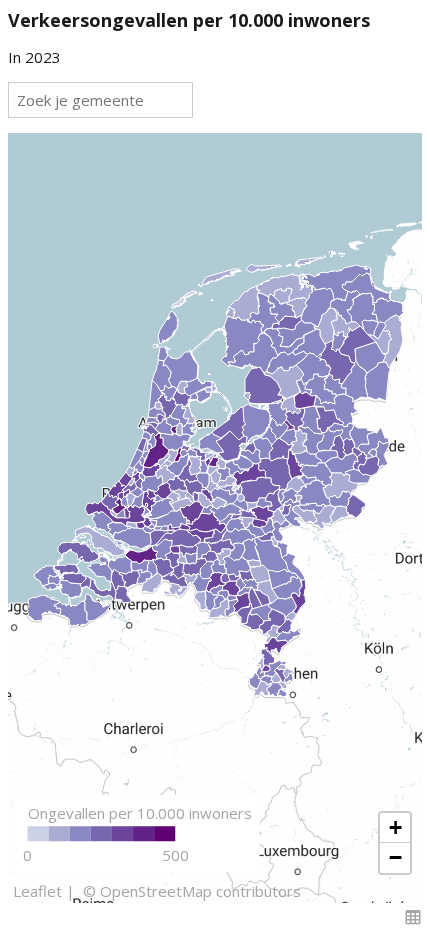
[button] (413, 917)
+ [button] (395, 827)
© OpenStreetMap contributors (190, 891)
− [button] (395, 857)
